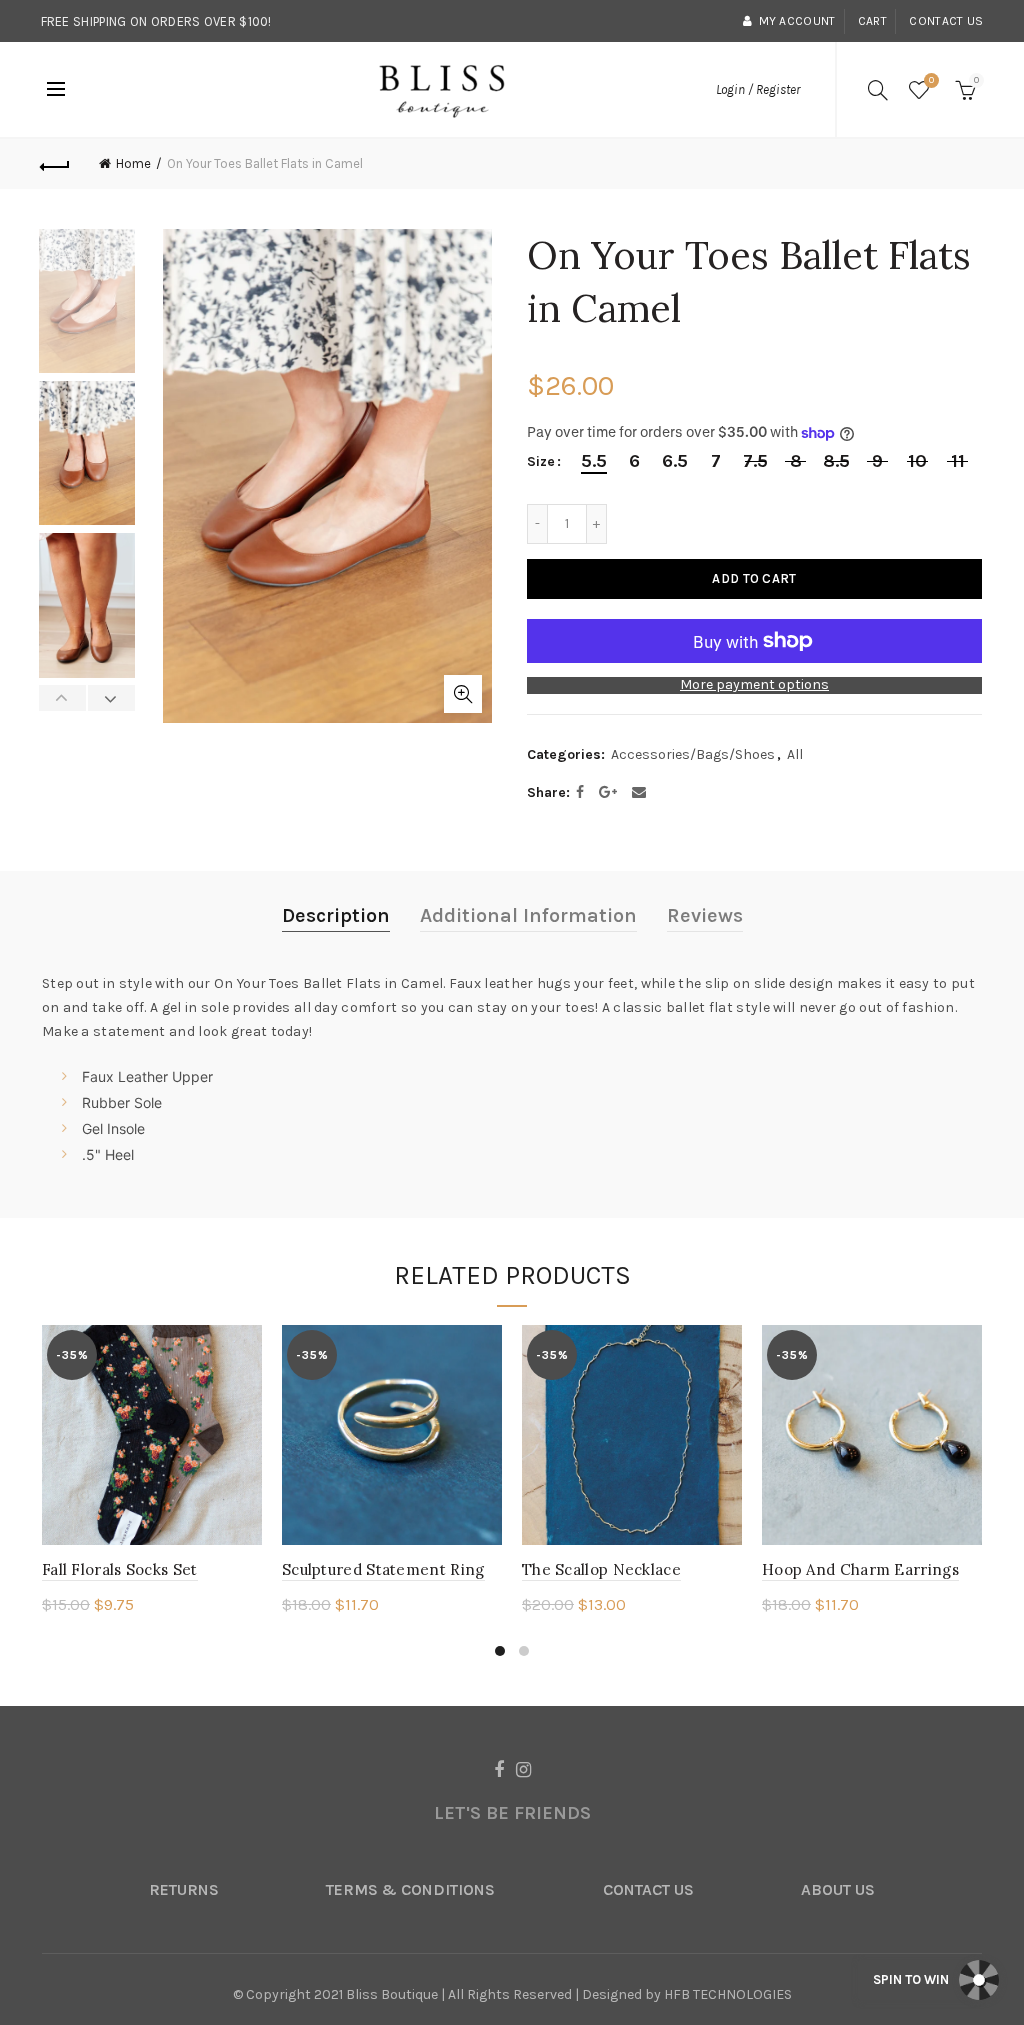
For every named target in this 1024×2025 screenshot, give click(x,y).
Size (541, 462)
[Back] (56, 164)
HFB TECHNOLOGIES (728, 1994)
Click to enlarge (463, 694)
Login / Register (758, 89)
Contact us (946, 21)
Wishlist (931, 80)
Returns (184, 1889)
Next (111, 698)
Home (133, 163)
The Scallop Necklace (601, 1569)
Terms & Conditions (410, 1889)
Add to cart (754, 578)
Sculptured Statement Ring (383, 1569)
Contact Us (648, 1889)
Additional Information (528, 915)
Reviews (705, 915)
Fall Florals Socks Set (120, 1569)
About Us (838, 1889)
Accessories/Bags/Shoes (693, 754)
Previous (63, 698)
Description (336, 915)
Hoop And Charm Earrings (860, 1569)
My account (797, 21)
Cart (872, 21)
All (795, 754)
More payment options (754, 685)
